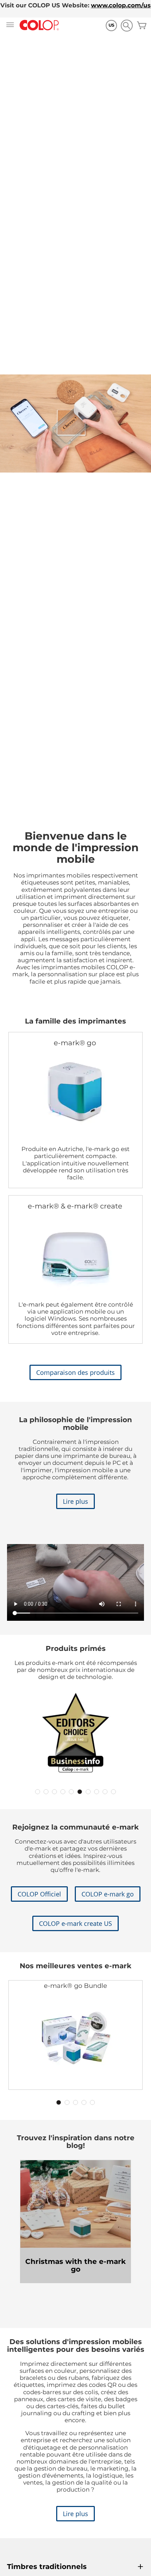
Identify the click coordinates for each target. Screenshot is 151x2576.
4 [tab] (63, 1792)
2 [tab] (46, 1792)
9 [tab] (105, 1792)
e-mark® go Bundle (75, 1986)
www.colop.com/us (121, 5)
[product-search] (127, 25)
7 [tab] (88, 1792)
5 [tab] (71, 1792)
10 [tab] (113, 1792)
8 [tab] (97, 1792)
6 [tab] (80, 1792)
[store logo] (39, 25)
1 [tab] (38, 1792)
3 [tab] (54, 1792)
